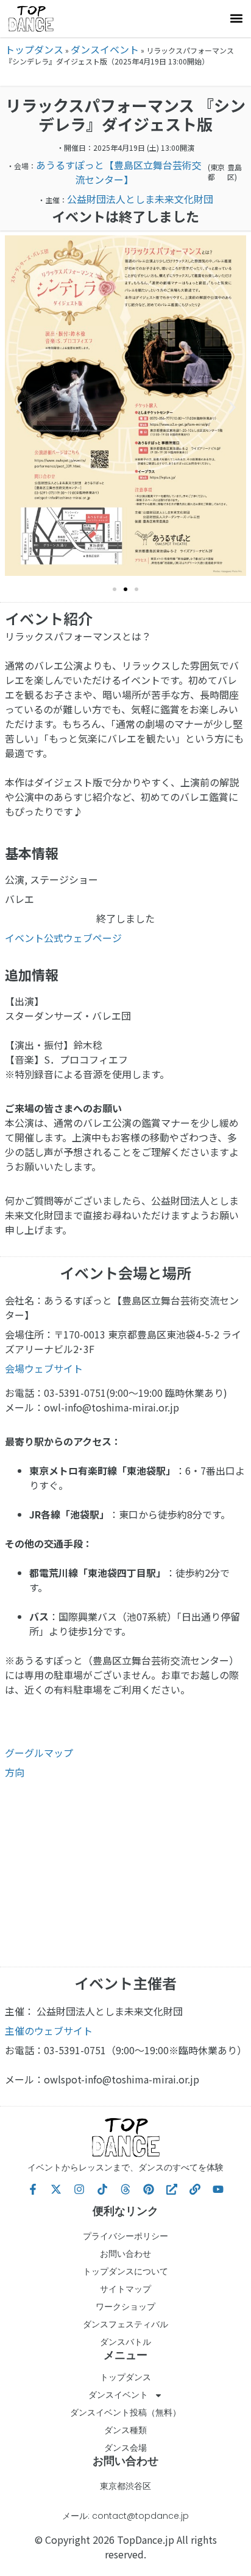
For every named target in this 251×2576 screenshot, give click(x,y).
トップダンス (34, 49)
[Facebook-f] (33, 2189)
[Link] (195, 2189)
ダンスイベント (105, 49)
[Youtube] (218, 2189)
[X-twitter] (56, 2189)
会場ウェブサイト (44, 1368)
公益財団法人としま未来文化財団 (140, 199)
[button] (236, 19)
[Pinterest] (149, 2189)
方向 (15, 1772)
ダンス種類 (125, 2430)
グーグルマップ (39, 1753)
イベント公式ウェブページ (63, 938)
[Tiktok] (102, 2189)
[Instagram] (79, 2189)
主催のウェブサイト (49, 2031)
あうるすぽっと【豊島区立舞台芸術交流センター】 (119, 172)
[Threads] (125, 2189)
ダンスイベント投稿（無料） (125, 2412)
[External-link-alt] (172, 2189)
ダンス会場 (125, 2448)
